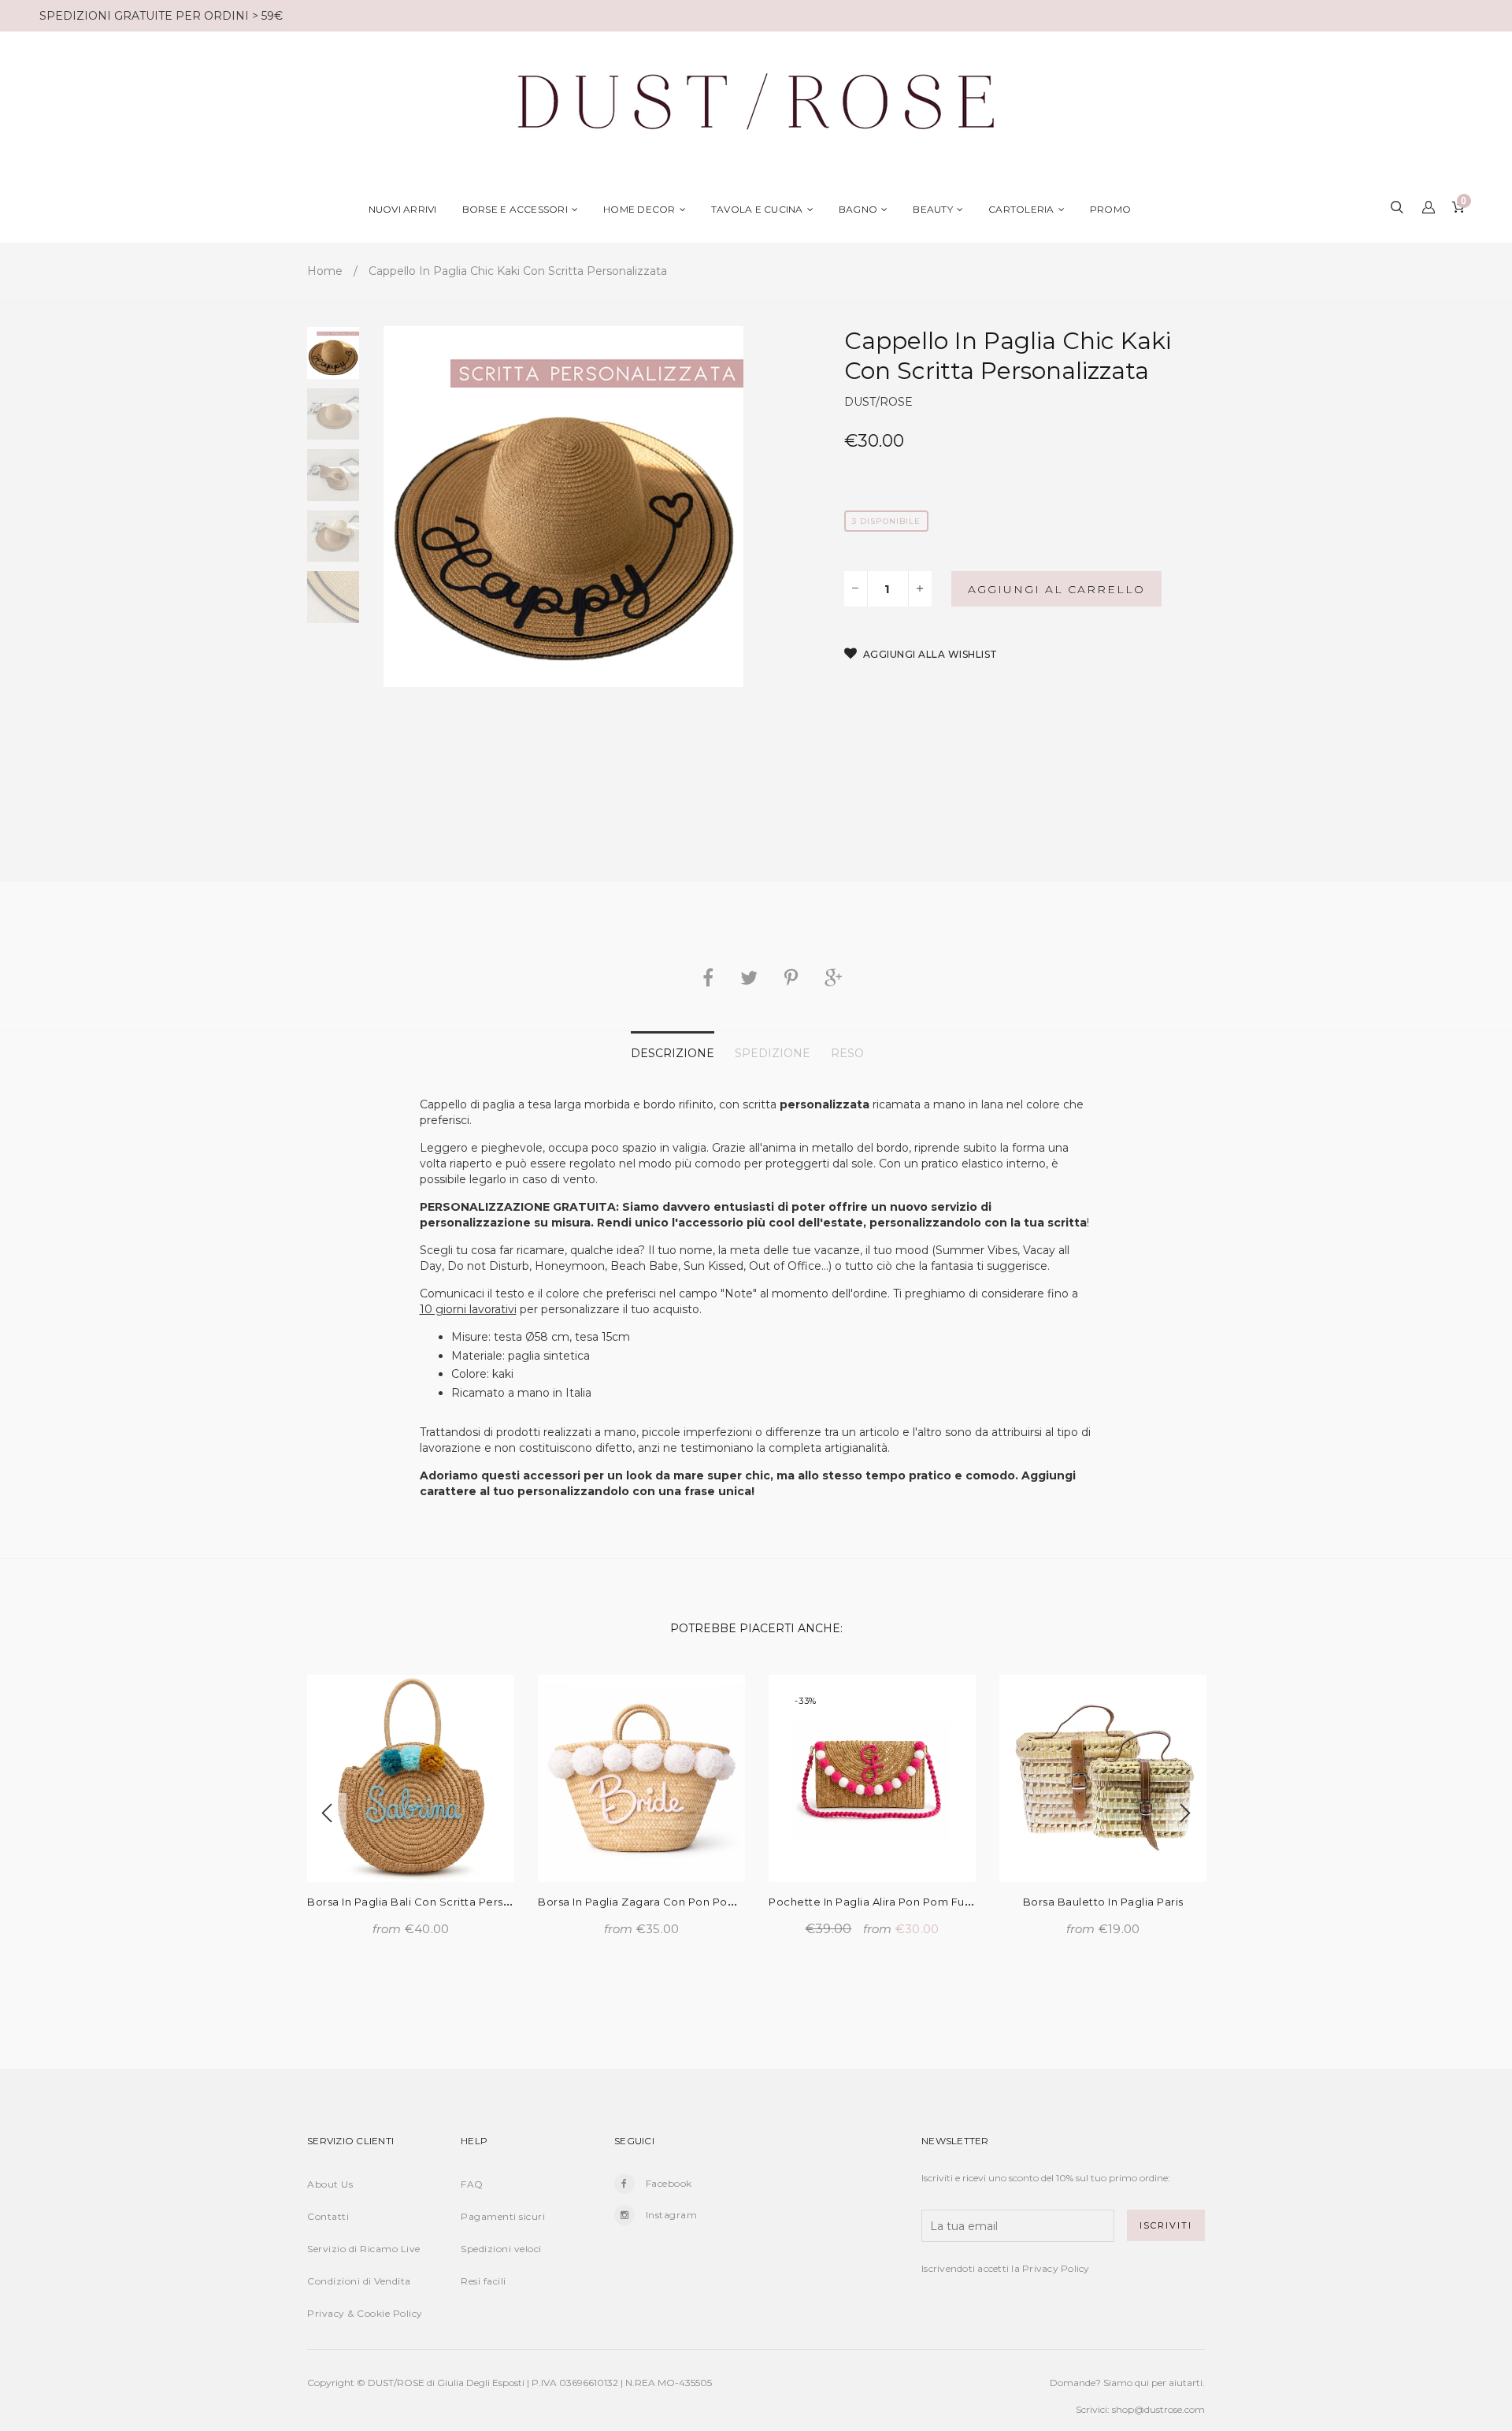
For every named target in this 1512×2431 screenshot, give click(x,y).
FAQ (472, 2184)
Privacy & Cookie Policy (365, 2313)
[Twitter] (749, 978)
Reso (847, 1053)
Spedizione (773, 1053)
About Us (330, 2184)
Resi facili (484, 2281)
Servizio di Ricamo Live (364, 2249)
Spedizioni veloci (501, 2249)
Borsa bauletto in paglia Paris (1103, 1902)
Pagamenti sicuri (503, 2216)
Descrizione (673, 1053)
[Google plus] (833, 978)
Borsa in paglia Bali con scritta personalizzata (433, 1902)
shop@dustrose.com (1158, 2409)
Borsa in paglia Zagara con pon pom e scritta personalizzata (704, 1902)
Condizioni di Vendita (359, 2281)
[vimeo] (791, 978)
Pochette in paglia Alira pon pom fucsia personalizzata (919, 1902)
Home (325, 271)
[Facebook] (708, 978)
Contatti (328, 2216)
